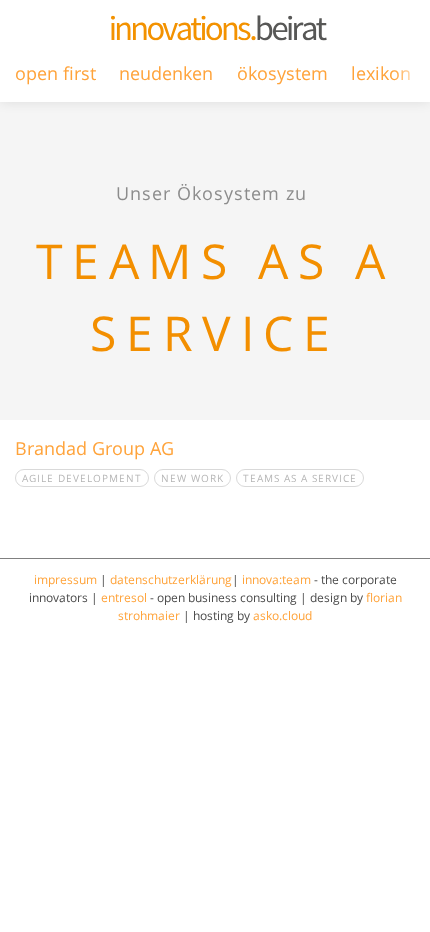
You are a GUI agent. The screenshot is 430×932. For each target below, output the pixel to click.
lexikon (381, 73)
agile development (82, 478)
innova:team (276, 579)
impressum (65, 579)
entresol (124, 597)
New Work (192, 478)
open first (55, 73)
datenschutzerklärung (171, 579)
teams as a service (300, 478)
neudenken (166, 73)
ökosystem (282, 73)
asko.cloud (282, 615)
